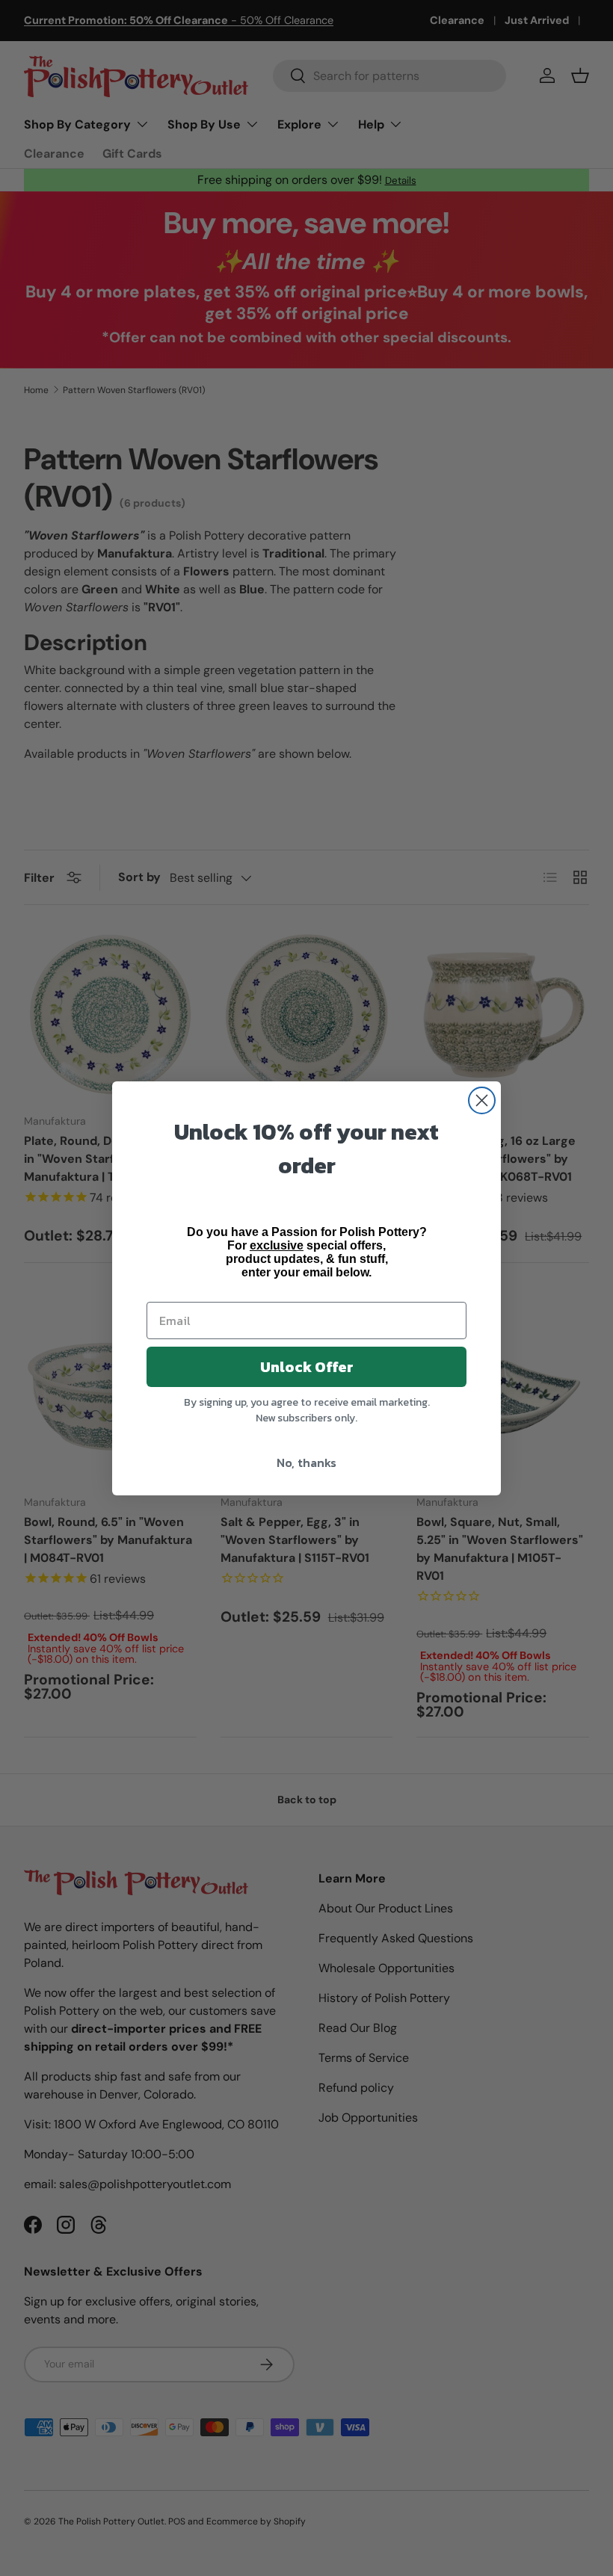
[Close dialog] (482, 1100)
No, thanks (306, 1462)
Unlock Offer (307, 1367)
